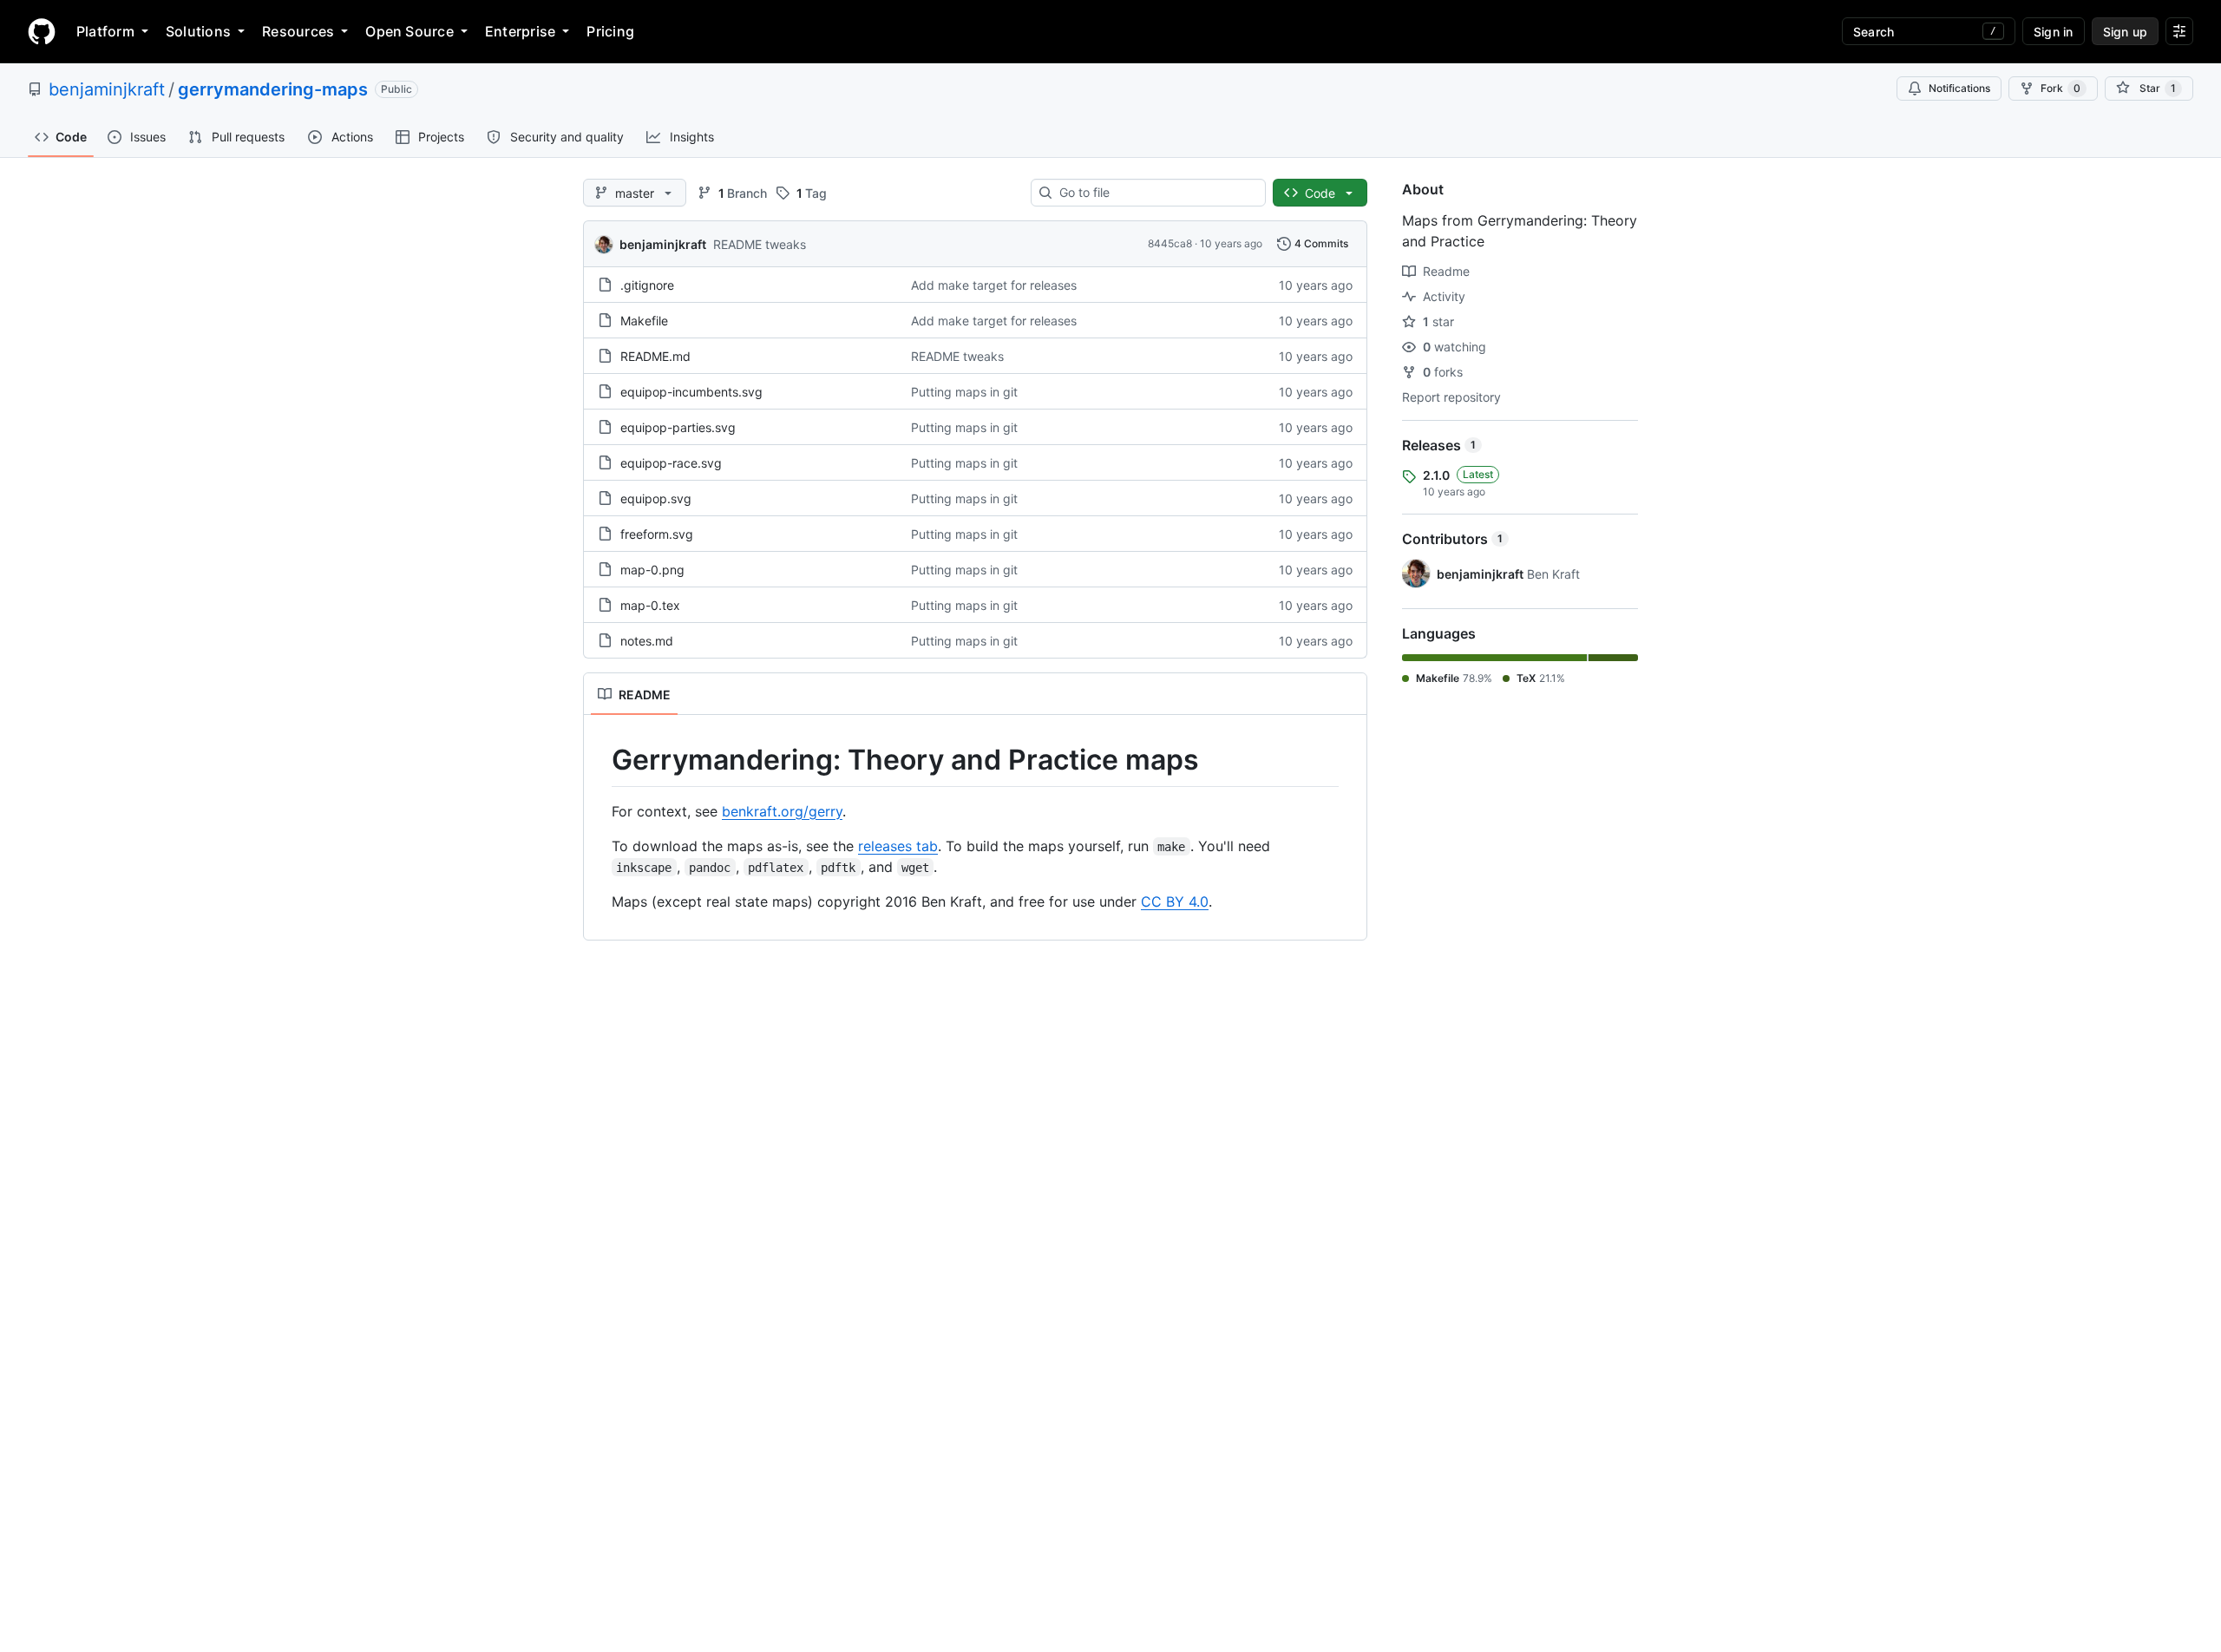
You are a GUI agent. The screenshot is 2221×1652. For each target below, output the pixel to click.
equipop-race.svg (671, 463)
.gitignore (647, 285)
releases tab (898, 846)
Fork (2060, 88)
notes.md (647, 641)
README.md (655, 356)
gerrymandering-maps (273, 89)
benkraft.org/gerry (782, 811)
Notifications (1959, 88)
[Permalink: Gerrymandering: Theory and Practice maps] (599, 760)
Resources (298, 31)
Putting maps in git (964, 392)
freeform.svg (657, 534)
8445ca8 (1170, 243)
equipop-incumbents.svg (691, 392)
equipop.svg (656, 498)
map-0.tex (650, 605)
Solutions (198, 31)
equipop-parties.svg (678, 427)
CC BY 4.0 (1175, 901)
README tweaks (760, 244)
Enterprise (520, 31)
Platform (105, 31)
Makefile (644, 321)
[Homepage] (42, 31)
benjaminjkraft (107, 89)
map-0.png (652, 570)
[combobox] (1155, 193)
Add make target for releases (994, 285)
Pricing (610, 31)
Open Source (409, 31)
